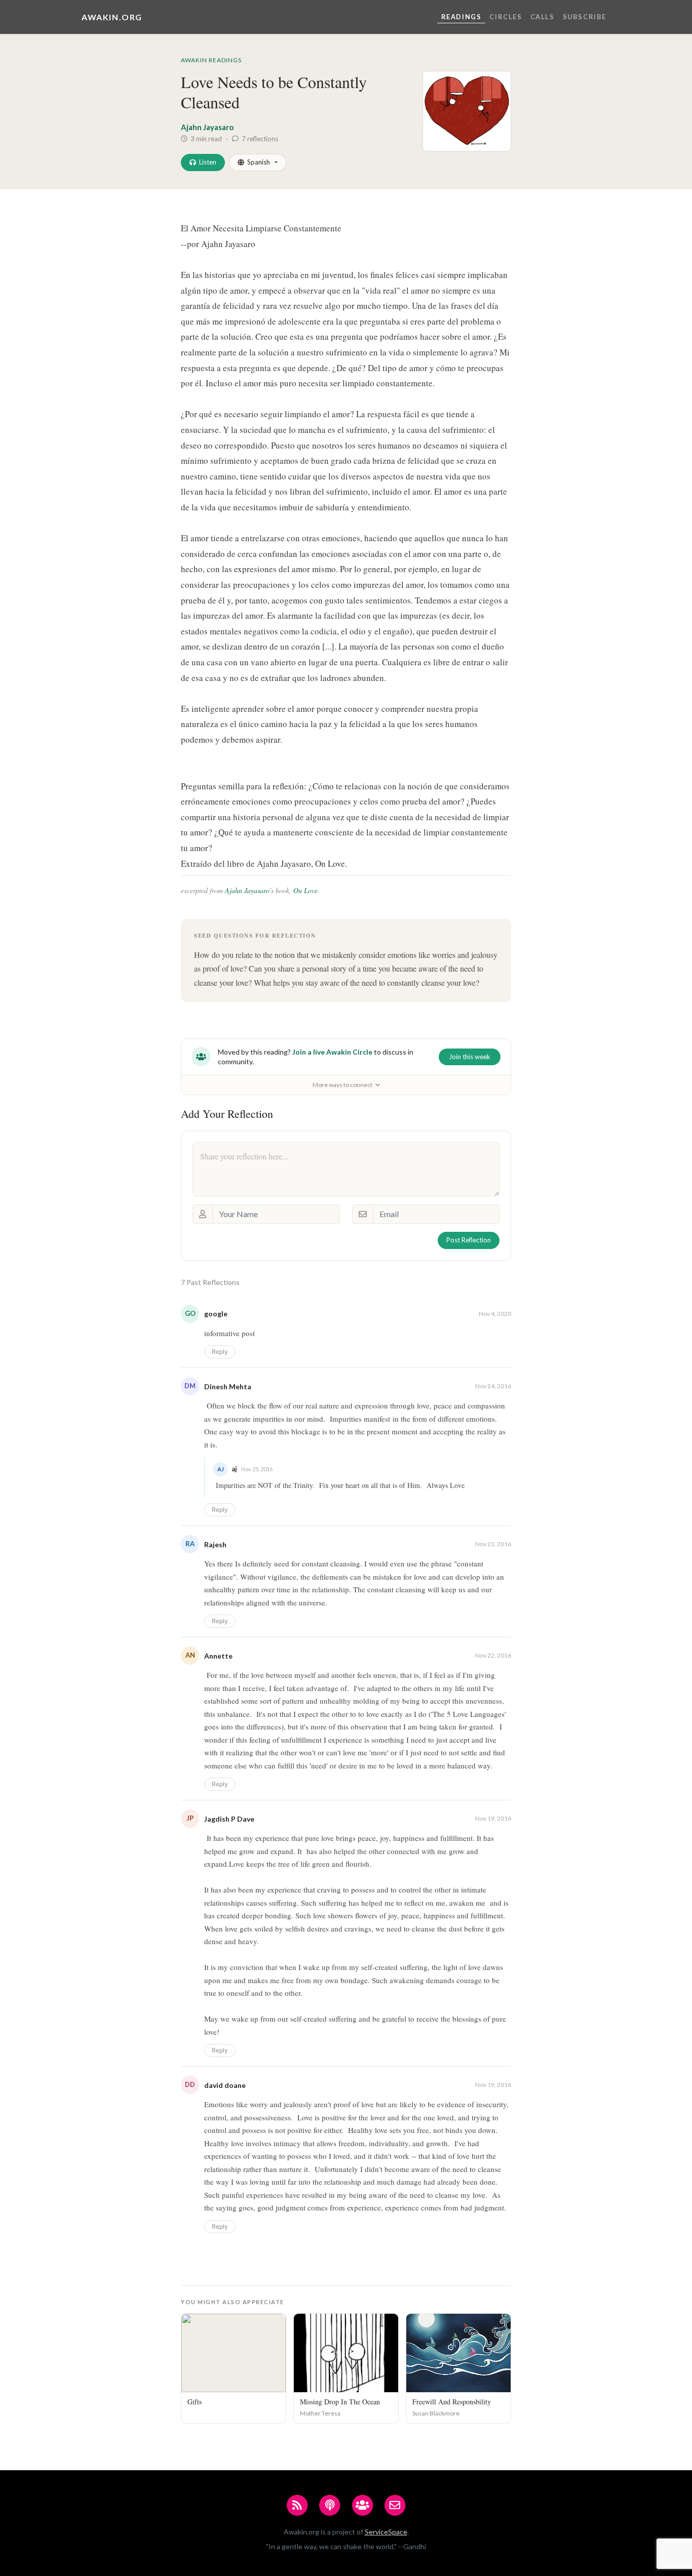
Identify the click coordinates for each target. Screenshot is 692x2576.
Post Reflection (469, 1240)
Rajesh (215, 1544)
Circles (506, 17)
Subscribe (585, 17)
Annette (218, 1656)
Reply (220, 1352)
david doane (225, 2085)
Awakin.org (112, 17)
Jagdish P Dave (229, 1819)
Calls (543, 17)
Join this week (470, 1057)
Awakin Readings (211, 60)
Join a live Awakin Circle (332, 1052)
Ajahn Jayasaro (207, 127)
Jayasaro (257, 890)
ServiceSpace (386, 2532)
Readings (462, 17)
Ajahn (235, 890)
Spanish (259, 162)
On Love (305, 890)
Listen (208, 162)
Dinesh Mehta (228, 1386)
